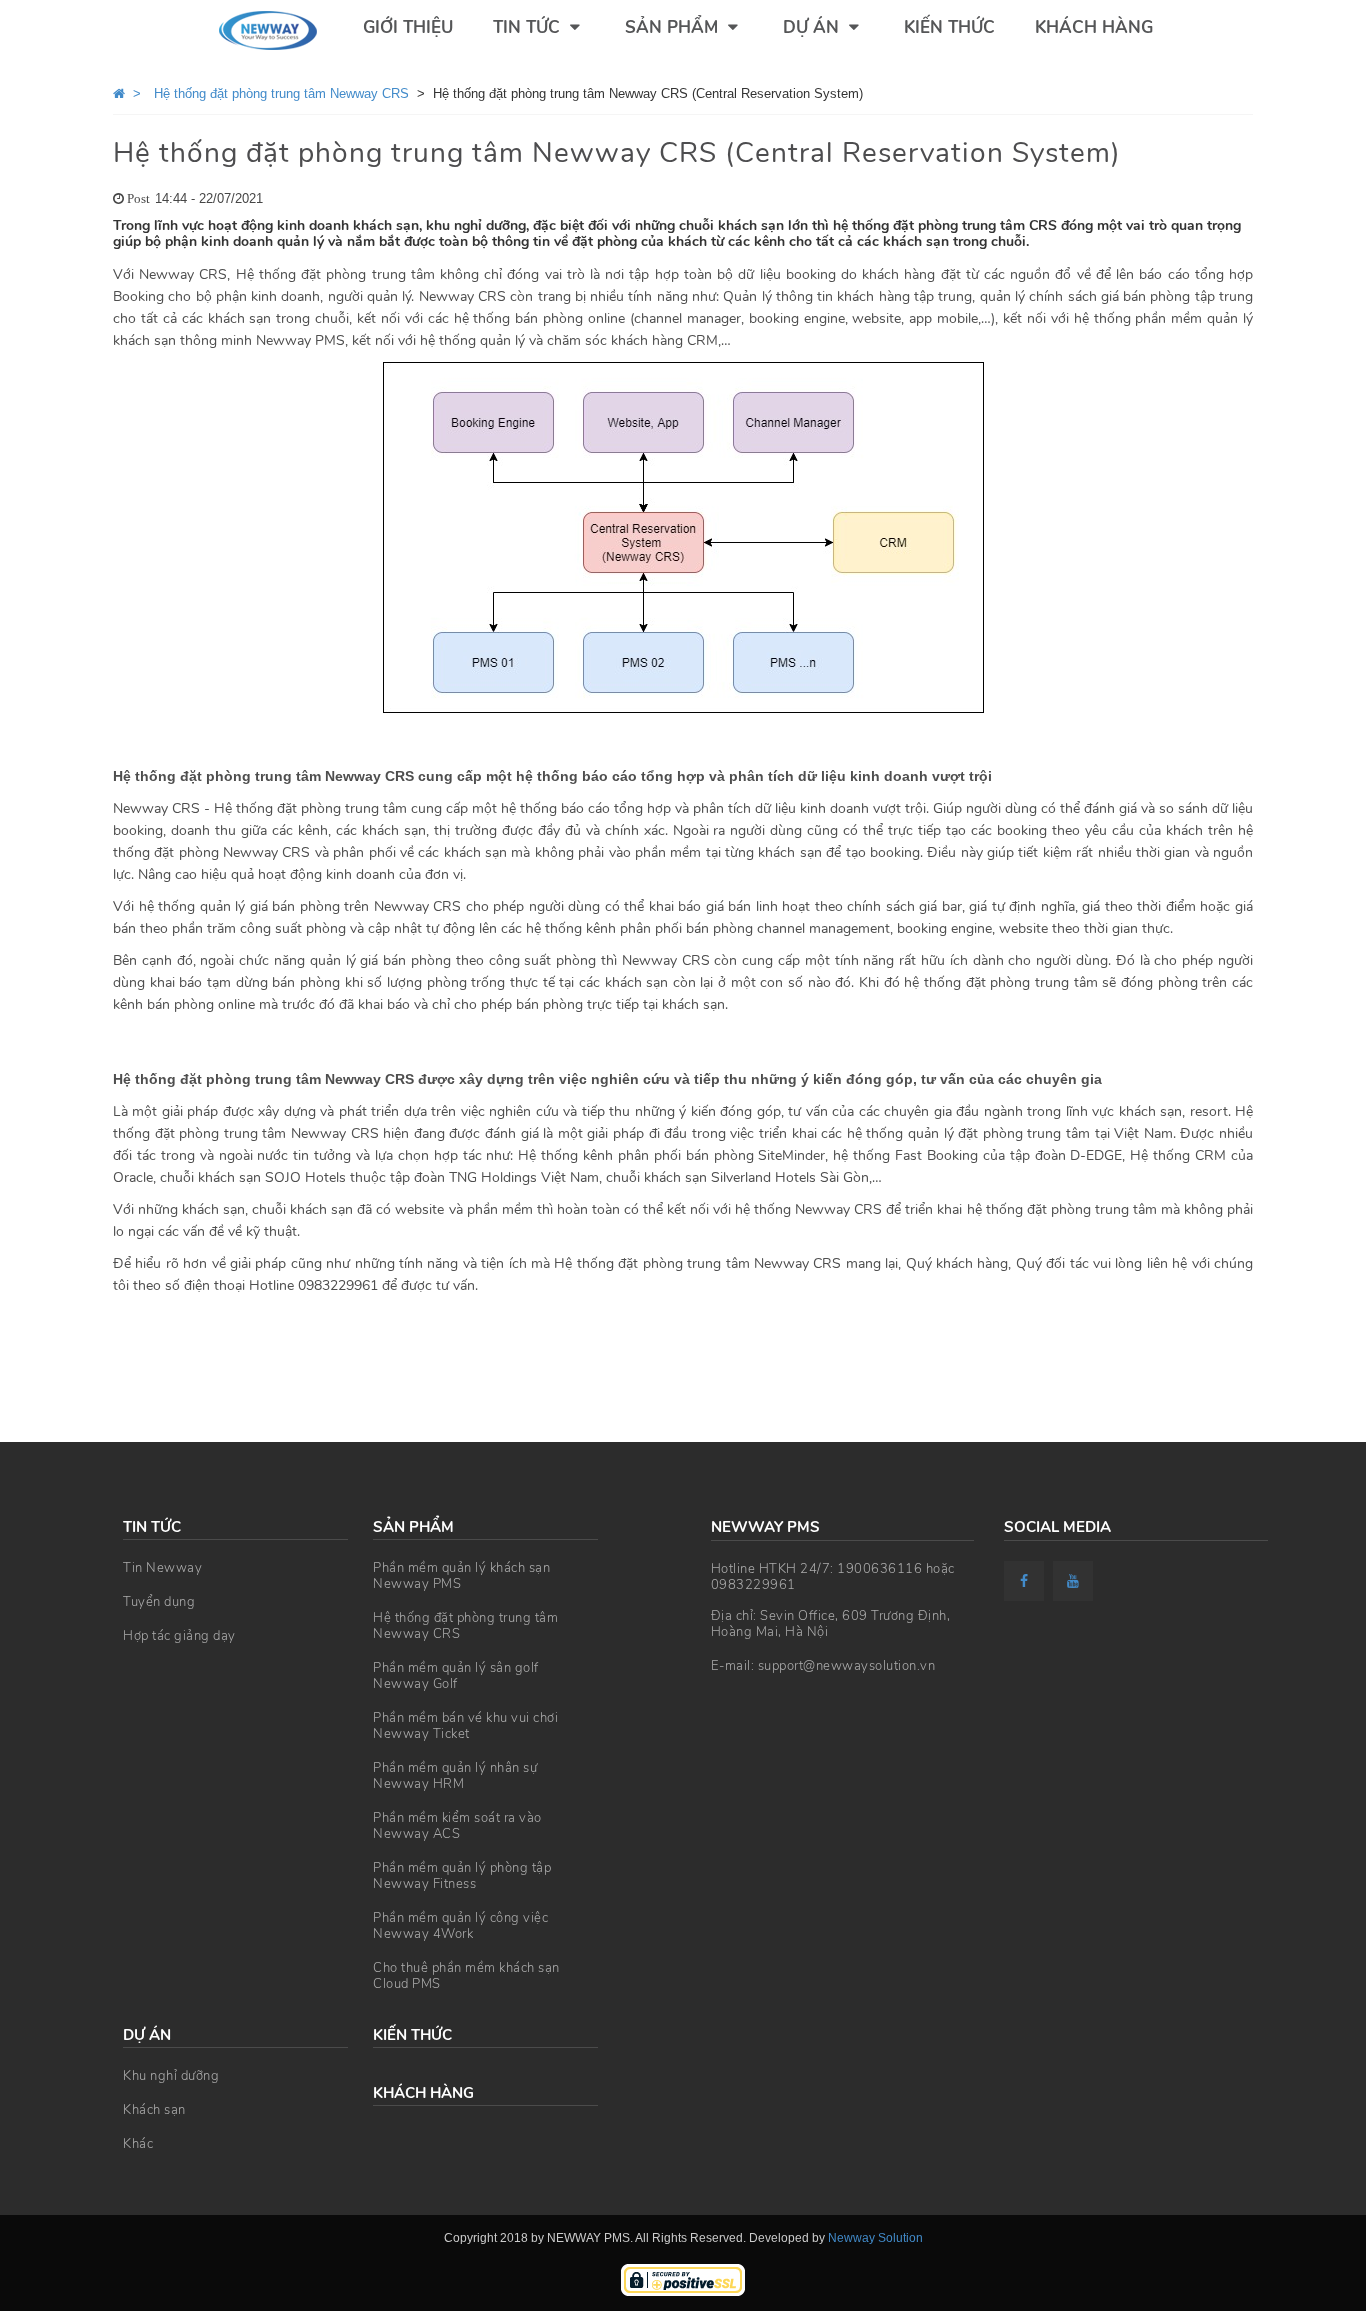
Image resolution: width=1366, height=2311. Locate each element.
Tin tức (529, 27)
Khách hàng (1094, 27)
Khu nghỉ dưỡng (171, 2076)
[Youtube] (1075, 1581)
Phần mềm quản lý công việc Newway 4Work (460, 1926)
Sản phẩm (674, 27)
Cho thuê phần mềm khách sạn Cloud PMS (466, 1976)
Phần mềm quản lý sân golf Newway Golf (456, 1676)
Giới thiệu (408, 27)
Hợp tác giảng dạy (179, 1636)
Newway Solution (875, 2238)
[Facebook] (1026, 1581)
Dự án (813, 27)
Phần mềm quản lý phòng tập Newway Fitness (462, 1876)
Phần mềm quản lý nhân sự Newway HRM (455, 1776)
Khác (138, 2144)
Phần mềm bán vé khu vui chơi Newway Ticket (465, 1726)
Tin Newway (162, 1568)
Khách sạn (154, 2110)
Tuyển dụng (159, 1602)
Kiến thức (949, 27)
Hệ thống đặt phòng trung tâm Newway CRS (465, 1626)
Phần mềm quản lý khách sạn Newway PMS (461, 1576)
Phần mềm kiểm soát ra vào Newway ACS (457, 1826)
